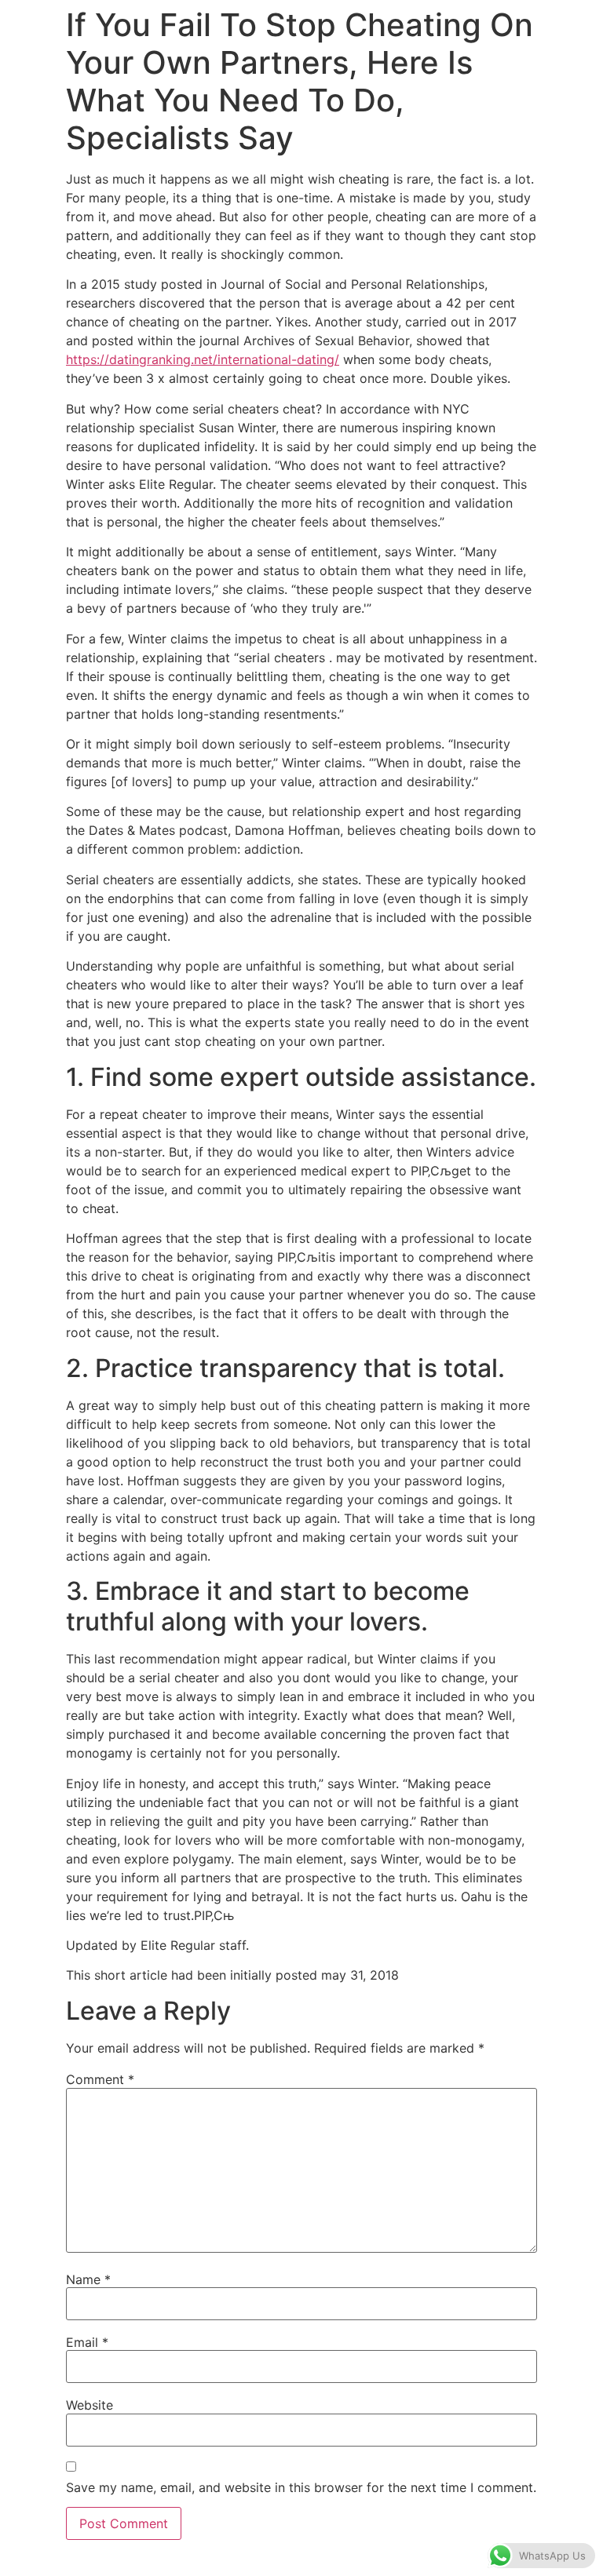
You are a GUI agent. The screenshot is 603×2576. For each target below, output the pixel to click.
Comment (100, 2079)
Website (90, 2405)
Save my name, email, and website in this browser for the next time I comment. (301, 2487)
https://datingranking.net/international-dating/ (203, 359)
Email (87, 2342)
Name (88, 2279)
